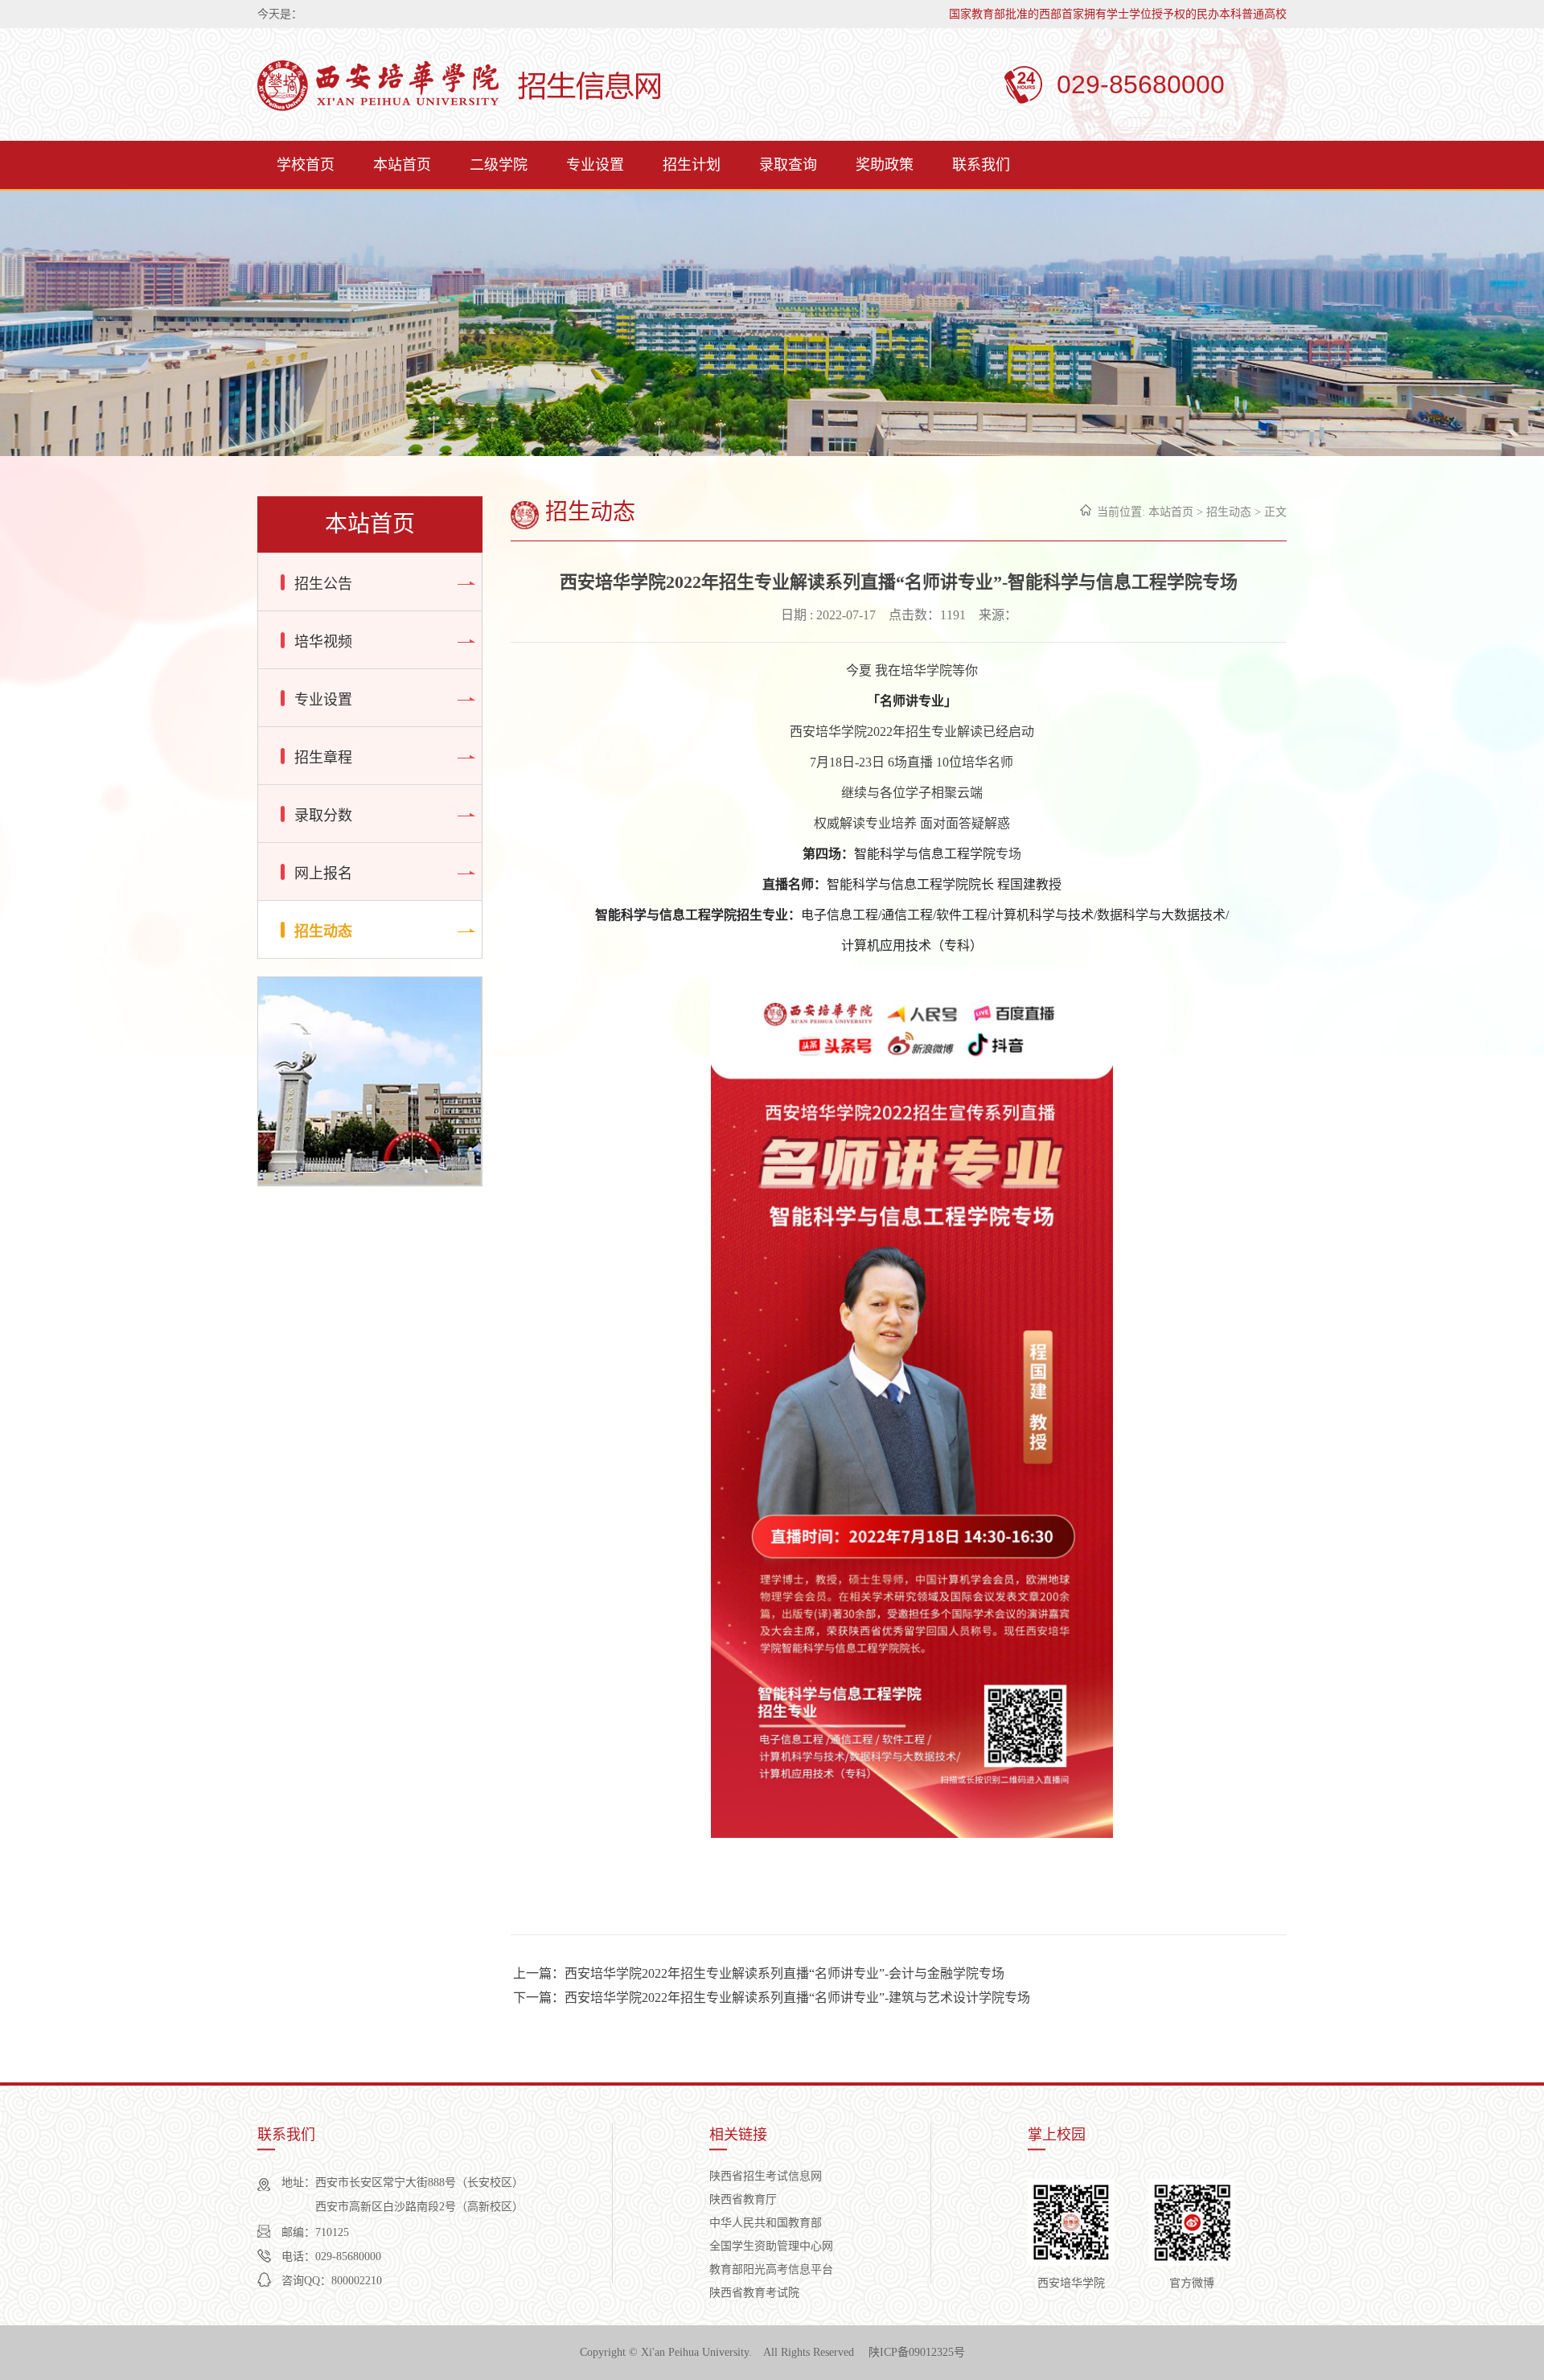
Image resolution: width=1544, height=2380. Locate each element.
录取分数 (323, 816)
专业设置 (595, 165)
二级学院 (499, 165)
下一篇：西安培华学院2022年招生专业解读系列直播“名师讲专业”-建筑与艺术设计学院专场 (772, 1998)
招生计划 (692, 165)
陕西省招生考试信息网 (766, 2176)
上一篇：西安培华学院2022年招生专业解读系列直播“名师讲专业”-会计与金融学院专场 (759, 1973)
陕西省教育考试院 (754, 2293)
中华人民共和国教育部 (766, 2223)
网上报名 (323, 873)
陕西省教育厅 (743, 2199)
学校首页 (306, 165)
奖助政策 (885, 165)
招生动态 (323, 931)
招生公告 (323, 584)
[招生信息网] (459, 87)
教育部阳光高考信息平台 (771, 2269)
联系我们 (981, 165)
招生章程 (323, 758)
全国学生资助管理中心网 (771, 2246)
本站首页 (402, 165)
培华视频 (323, 642)
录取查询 (788, 165)
